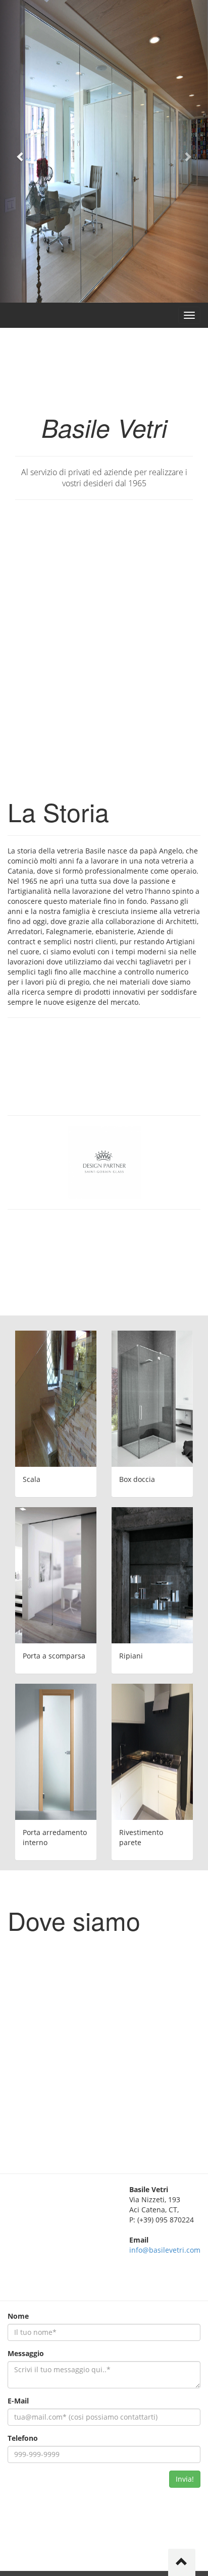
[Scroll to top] (182, 2562)
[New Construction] (152, 1575)
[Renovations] (56, 1399)
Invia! (185, 2479)
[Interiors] (56, 1575)
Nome (18, 2316)
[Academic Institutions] (152, 1399)
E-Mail (18, 2401)
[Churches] (152, 1752)
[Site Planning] (56, 1752)
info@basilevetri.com (165, 2250)
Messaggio (26, 2353)
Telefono (23, 2438)
